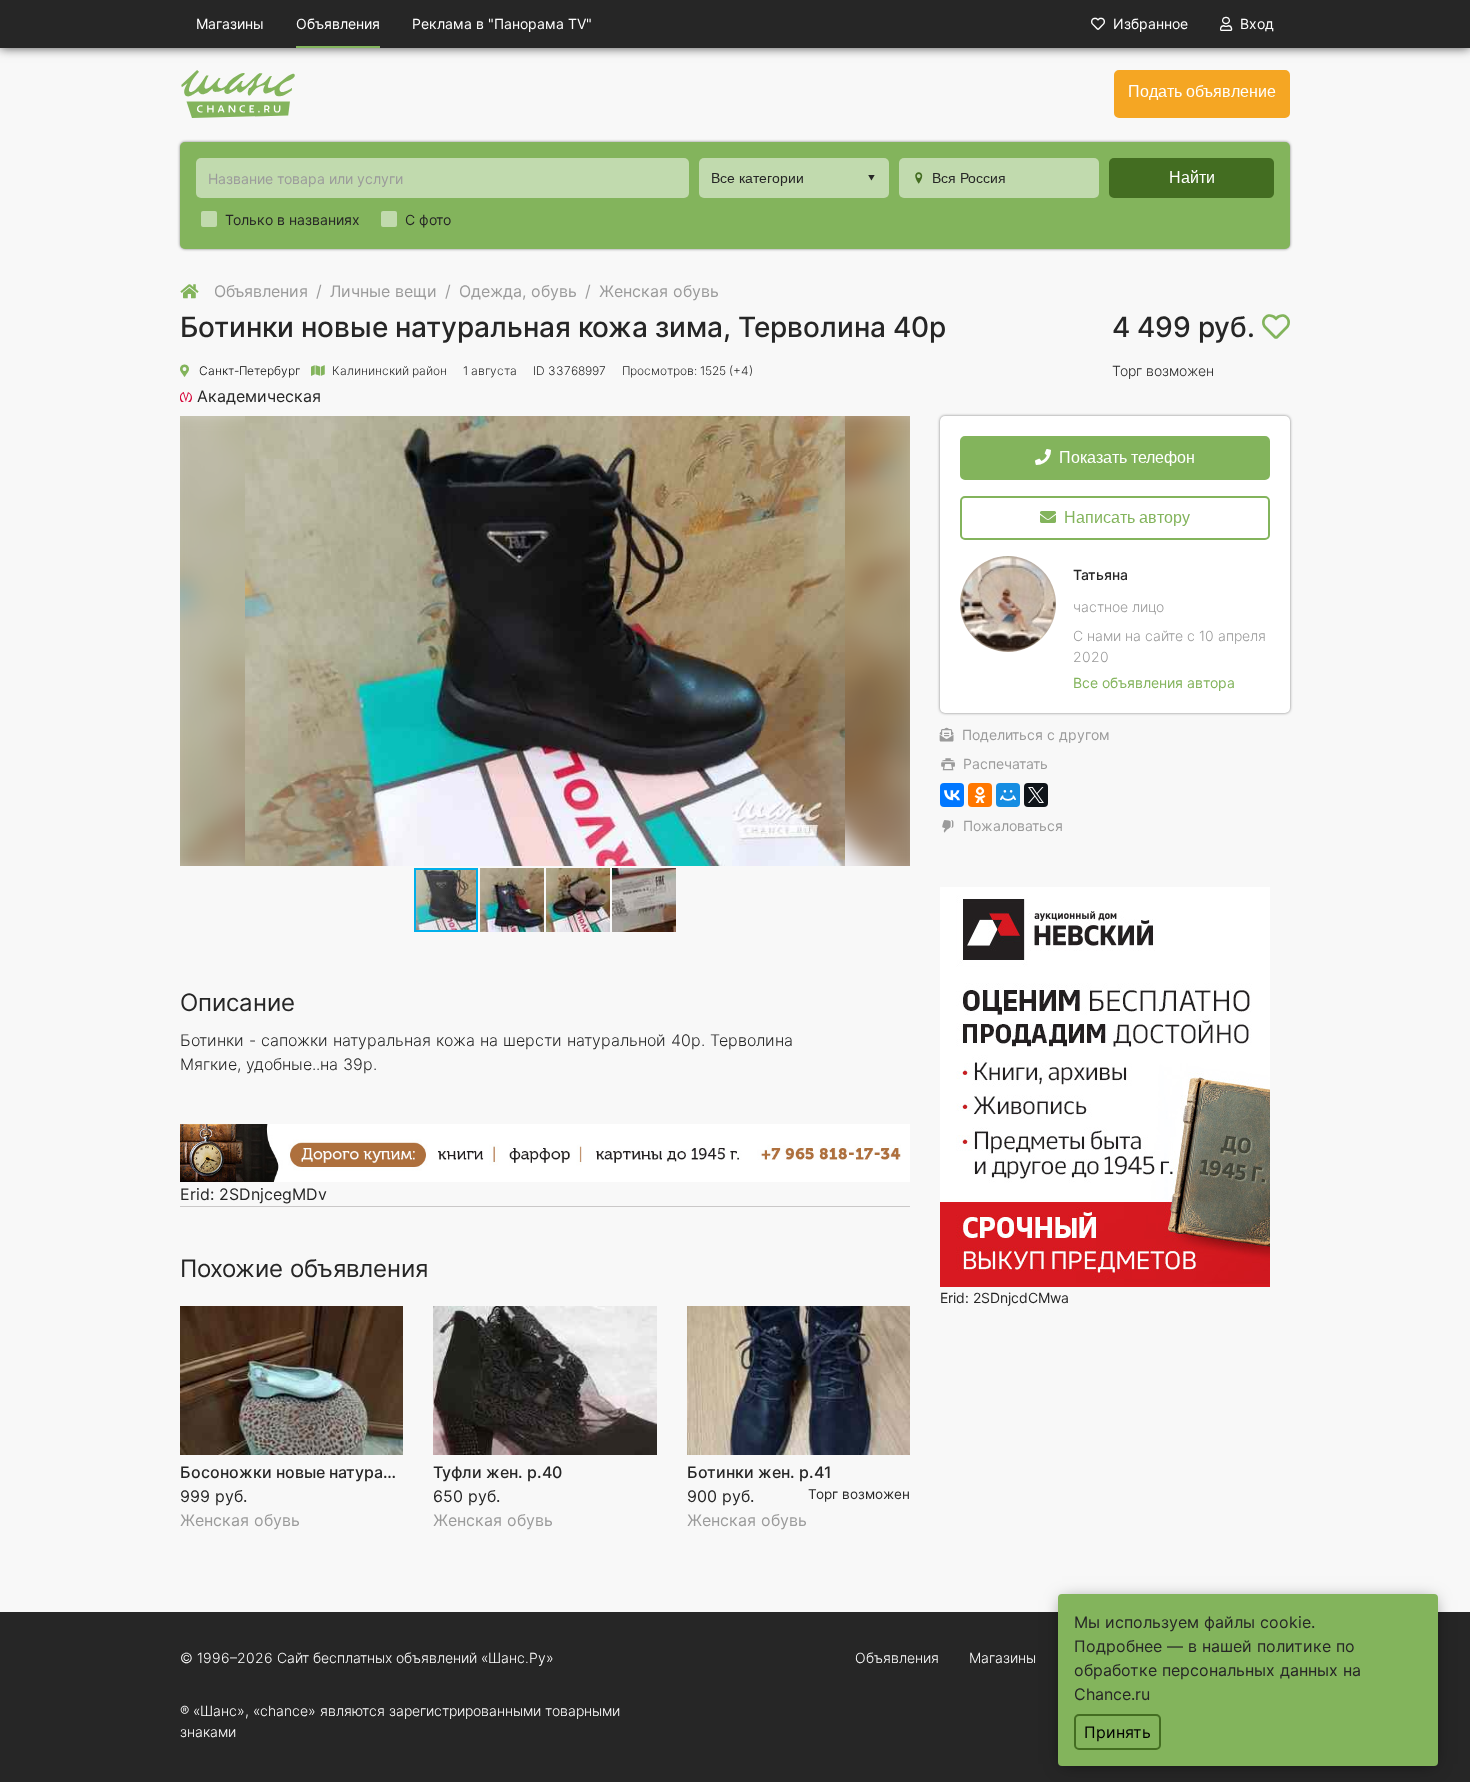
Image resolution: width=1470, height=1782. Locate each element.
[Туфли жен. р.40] (544, 1380)
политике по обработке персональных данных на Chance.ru (1217, 1670)
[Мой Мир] (1008, 795)
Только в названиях (292, 219)
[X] (1036, 795)
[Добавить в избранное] (1276, 327)
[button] (513, 900)
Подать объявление (1202, 91)
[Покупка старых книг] (545, 1151)
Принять (1117, 1732)
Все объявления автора (1154, 682)
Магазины (230, 23)
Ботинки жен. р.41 (759, 1472)
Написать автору (1127, 517)
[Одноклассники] (980, 795)
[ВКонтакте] (952, 795)
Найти (1192, 177)
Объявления (338, 23)
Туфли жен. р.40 (497, 1472)
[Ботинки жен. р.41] (798, 1380)
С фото (428, 219)
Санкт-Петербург (249, 370)
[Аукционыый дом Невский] (1105, 1084)
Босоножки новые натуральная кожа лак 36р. (363, 1472)
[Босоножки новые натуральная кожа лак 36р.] (291, 1380)
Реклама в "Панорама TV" (502, 23)
